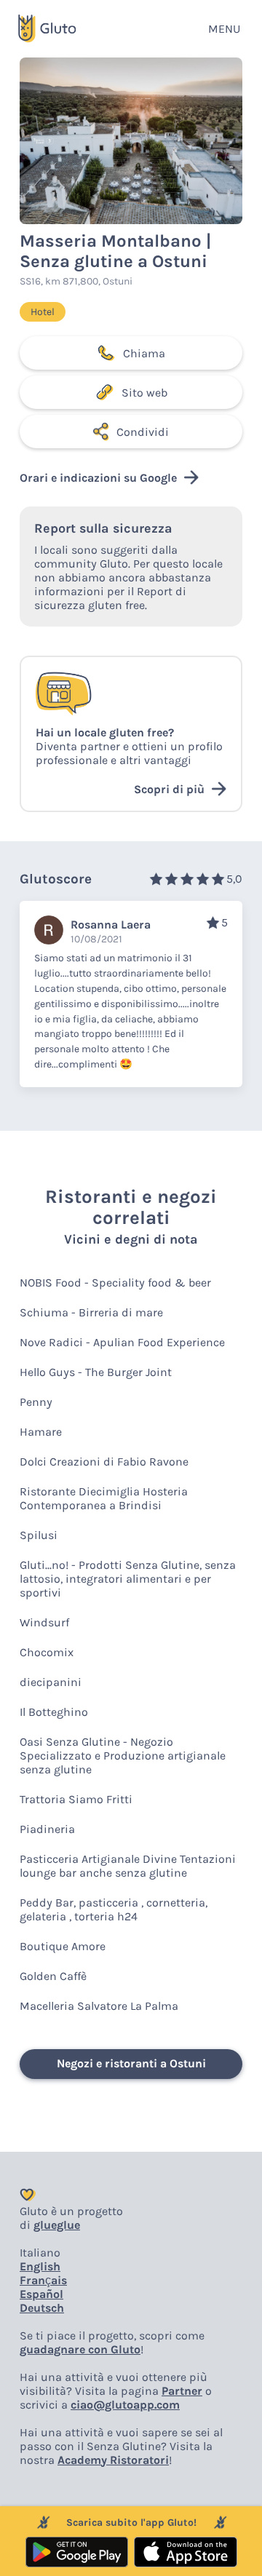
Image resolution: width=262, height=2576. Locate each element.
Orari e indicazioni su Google (98, 478)
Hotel (43, 312)
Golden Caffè (53, 1976)
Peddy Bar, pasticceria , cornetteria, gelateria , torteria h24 (114, 1909)
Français (43, 2280)
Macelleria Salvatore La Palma (99, 2006)
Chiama (144, 353)
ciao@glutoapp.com (125, 2405)
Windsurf (44, 1622)
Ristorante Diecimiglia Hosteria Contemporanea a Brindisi (104, 1498)
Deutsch (42, 2308)
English (40, 2266)
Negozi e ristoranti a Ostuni (131, 2063)
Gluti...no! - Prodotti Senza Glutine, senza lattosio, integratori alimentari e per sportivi (128, 1579)
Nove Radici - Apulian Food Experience (122, 1342)
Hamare (41, 1432)
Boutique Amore (63, 1946)
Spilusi (39, 1535)
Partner (182, 2391)
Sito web (144, 393)
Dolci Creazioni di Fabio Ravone (104, 1462)
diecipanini (51, 1682)
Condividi (143, 432)
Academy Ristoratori (113, 2460)
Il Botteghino (54, 1712)
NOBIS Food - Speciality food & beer (115, 1283)
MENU (224, 29)
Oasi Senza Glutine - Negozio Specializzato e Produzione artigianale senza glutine (123, 1756)
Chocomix (47, 1652)
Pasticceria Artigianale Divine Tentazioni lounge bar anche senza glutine (128, 1866)
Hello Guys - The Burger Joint (96, 1372)
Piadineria (47, 1829)
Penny (36, 1402)
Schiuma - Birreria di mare (91, 1312)
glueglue (57, 2225)
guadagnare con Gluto (80, 2349)
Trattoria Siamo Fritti (76, 1799)
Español (41, 2294)
